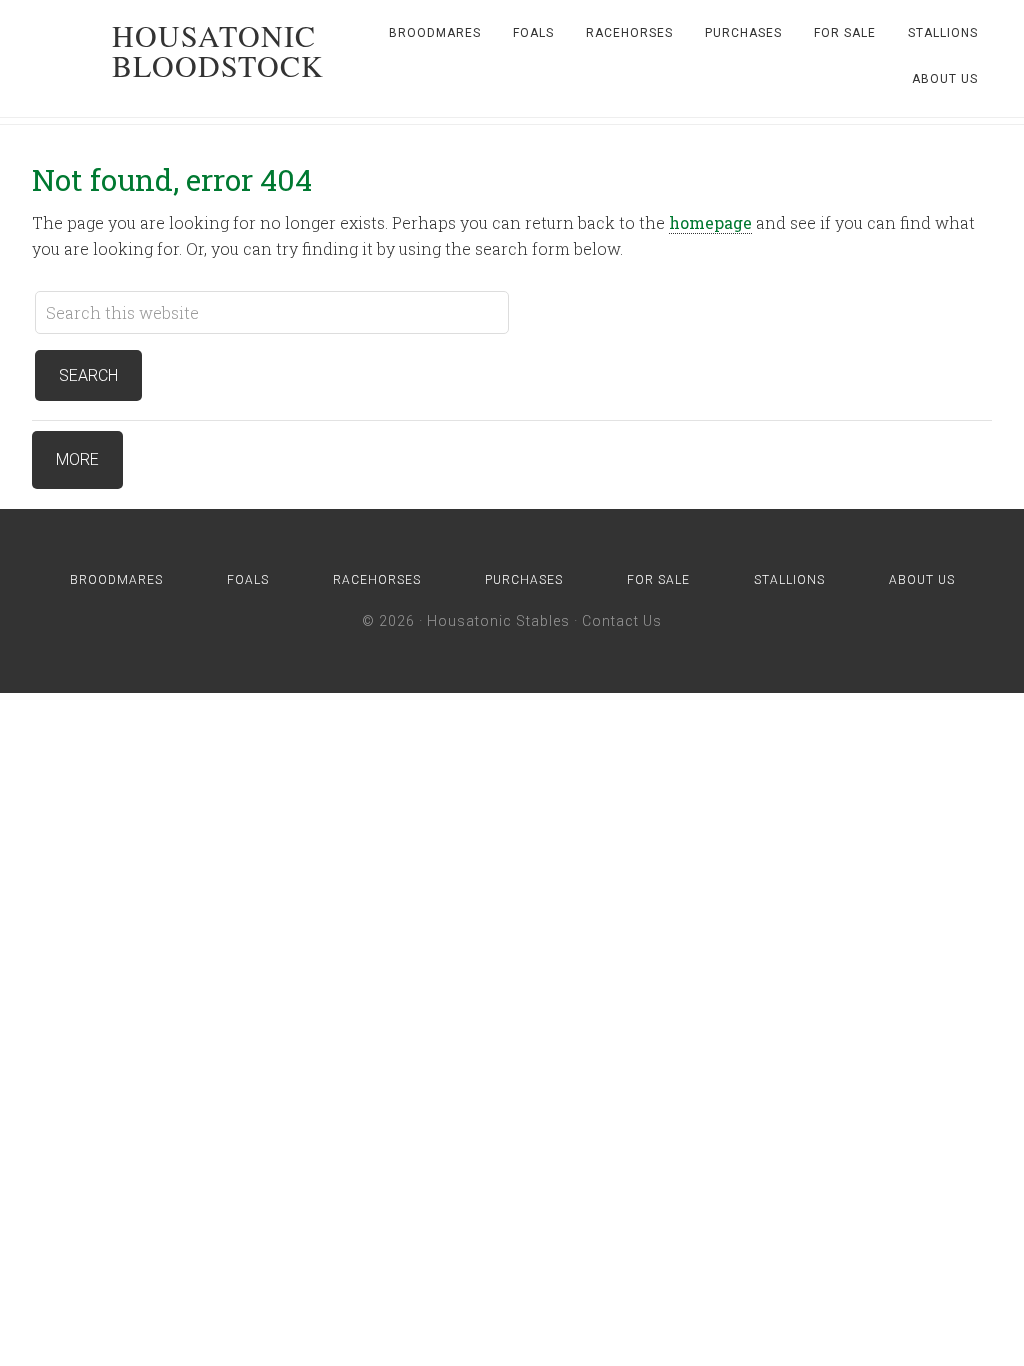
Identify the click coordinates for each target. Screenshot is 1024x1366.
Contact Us (622, 621)
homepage (710, 222)
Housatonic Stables (498, 621)
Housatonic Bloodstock (218, 50)
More (77, 459)
